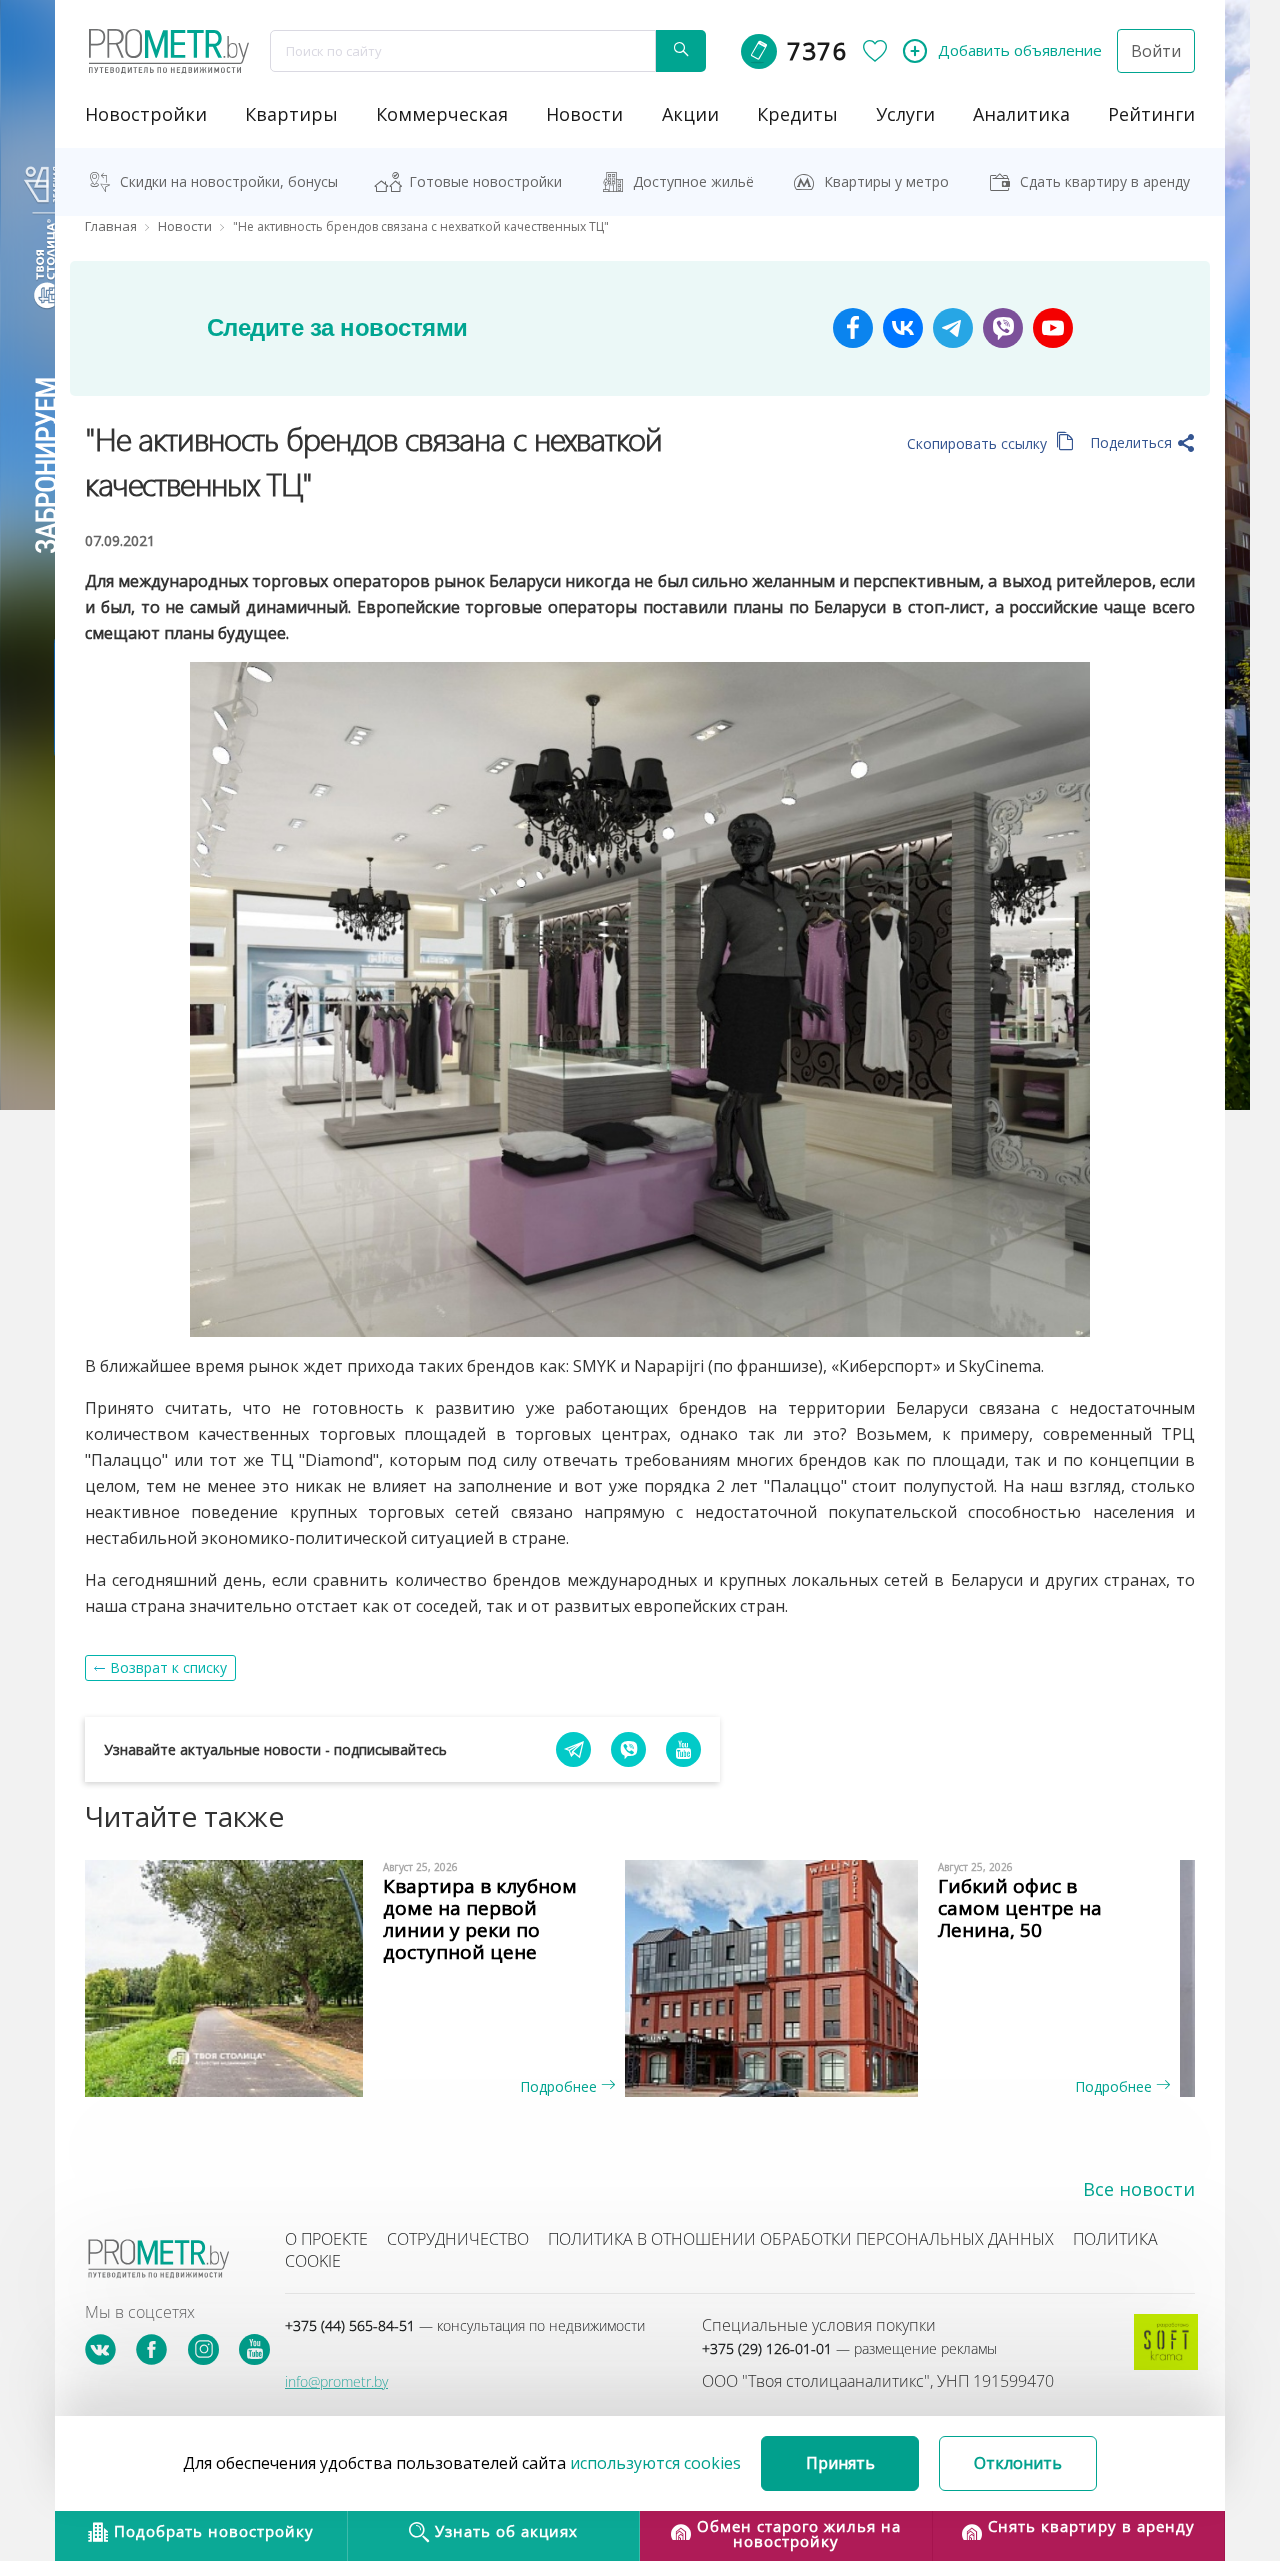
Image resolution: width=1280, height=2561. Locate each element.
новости (584, 114)
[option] (362, 1978)
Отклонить (1018, 2463)
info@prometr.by (336, 2381)
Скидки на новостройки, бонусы (229, 181)
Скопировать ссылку (979, 443)
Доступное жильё (693, 181)
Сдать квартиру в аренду (1105, 181)
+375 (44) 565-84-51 (465, 2325)
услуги (905, 114)
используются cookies (655, 2463)
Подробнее (560, 2086)
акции (690, 114)
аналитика (1021, 114)
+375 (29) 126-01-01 (849, 2348)
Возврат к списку (168, 1667)
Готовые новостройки (485, 181)
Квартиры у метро (886, 181)
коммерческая (442, 114)
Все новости (1139, 2189)
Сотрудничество (458, 2239)
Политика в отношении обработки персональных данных (801, 2239)
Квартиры (291, 114)
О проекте (326, 2239)
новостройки (146, 114)
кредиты (797, 114)
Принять (840, 2463)
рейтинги (1151, 114)
